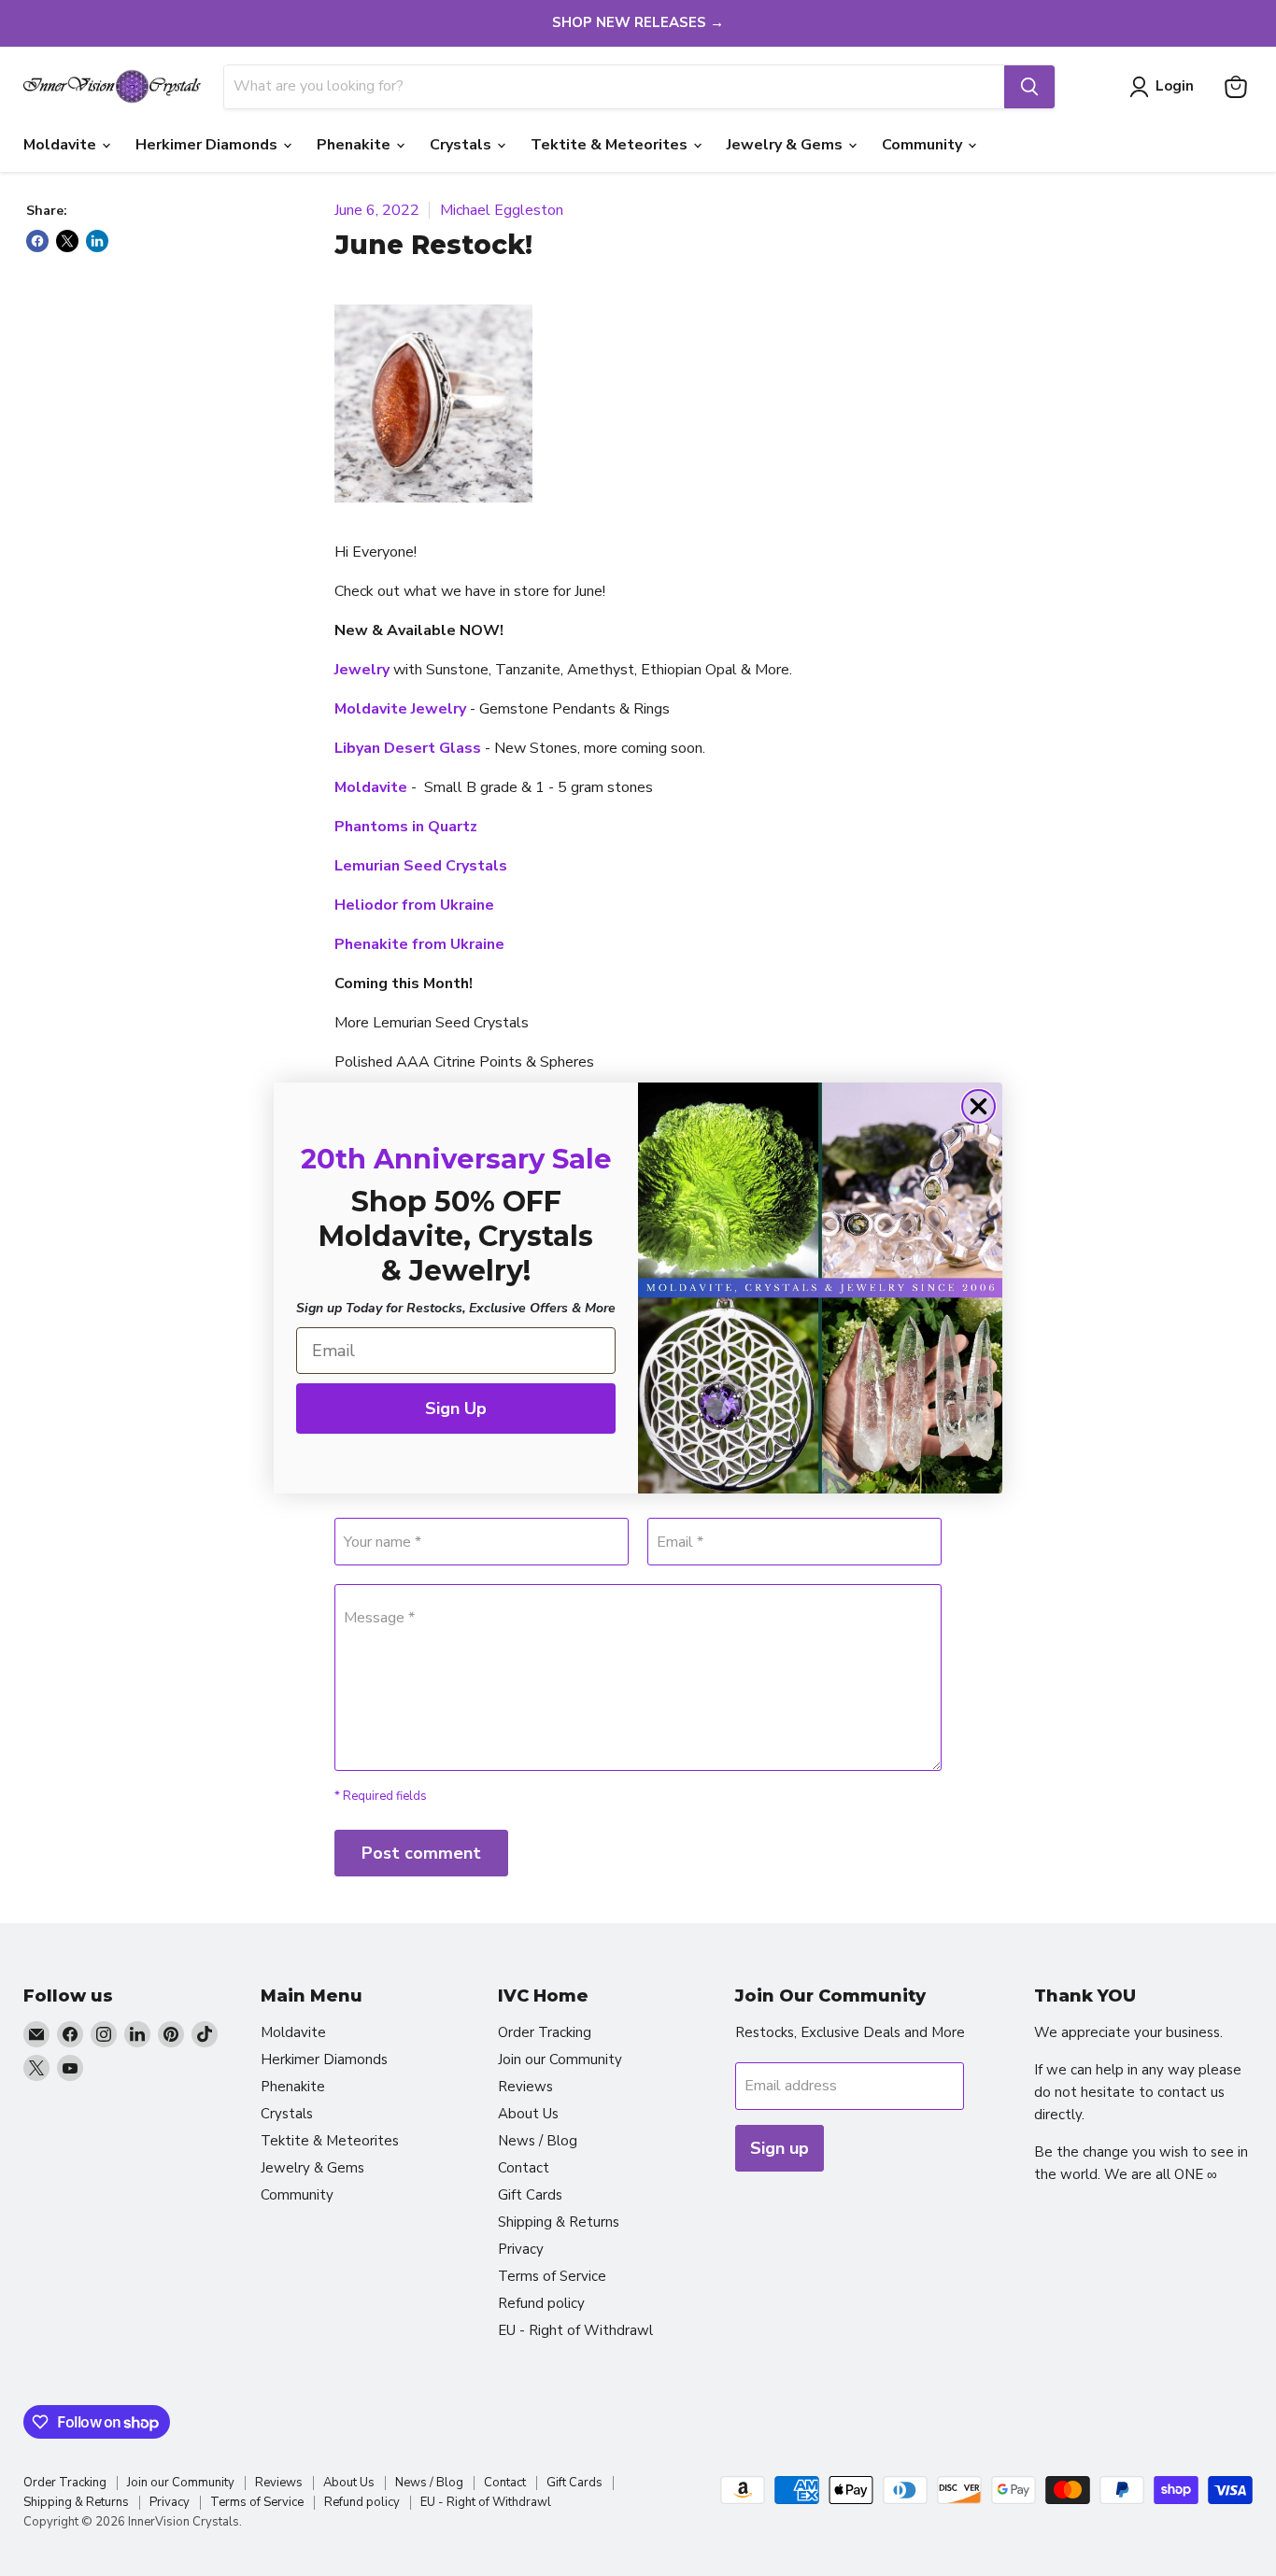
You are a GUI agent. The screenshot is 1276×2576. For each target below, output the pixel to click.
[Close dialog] (978, 1106)
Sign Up (456, 1408)
